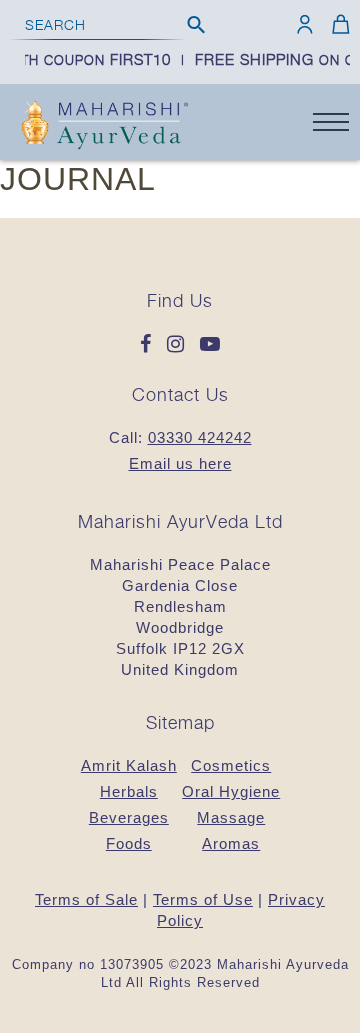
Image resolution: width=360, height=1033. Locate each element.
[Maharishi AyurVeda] (105, 127)
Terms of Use (203, 899)
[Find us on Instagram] (181, 345)
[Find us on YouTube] (210, 345)
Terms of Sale (86, 899)
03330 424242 (200, 437)
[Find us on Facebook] (151, 345)
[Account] (305, 24)
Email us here (180, 463)
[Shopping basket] (337, 24)
